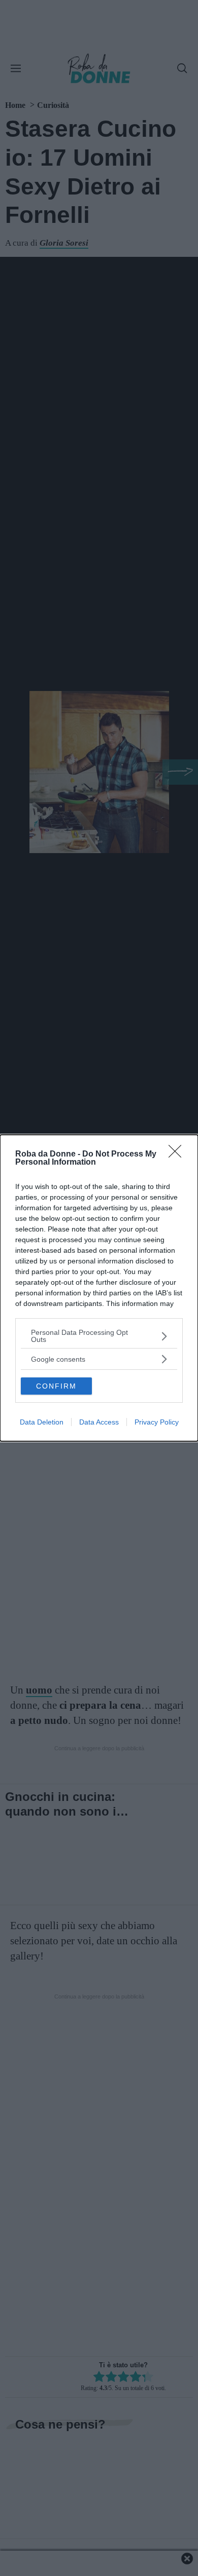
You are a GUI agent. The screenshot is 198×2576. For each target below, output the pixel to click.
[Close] (178, 1155)
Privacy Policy (157, 1422)
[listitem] (99, 1336)
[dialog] (99, 1288)
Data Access (99, 1422)
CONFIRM (56, 1386)
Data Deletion (42, 1422)
